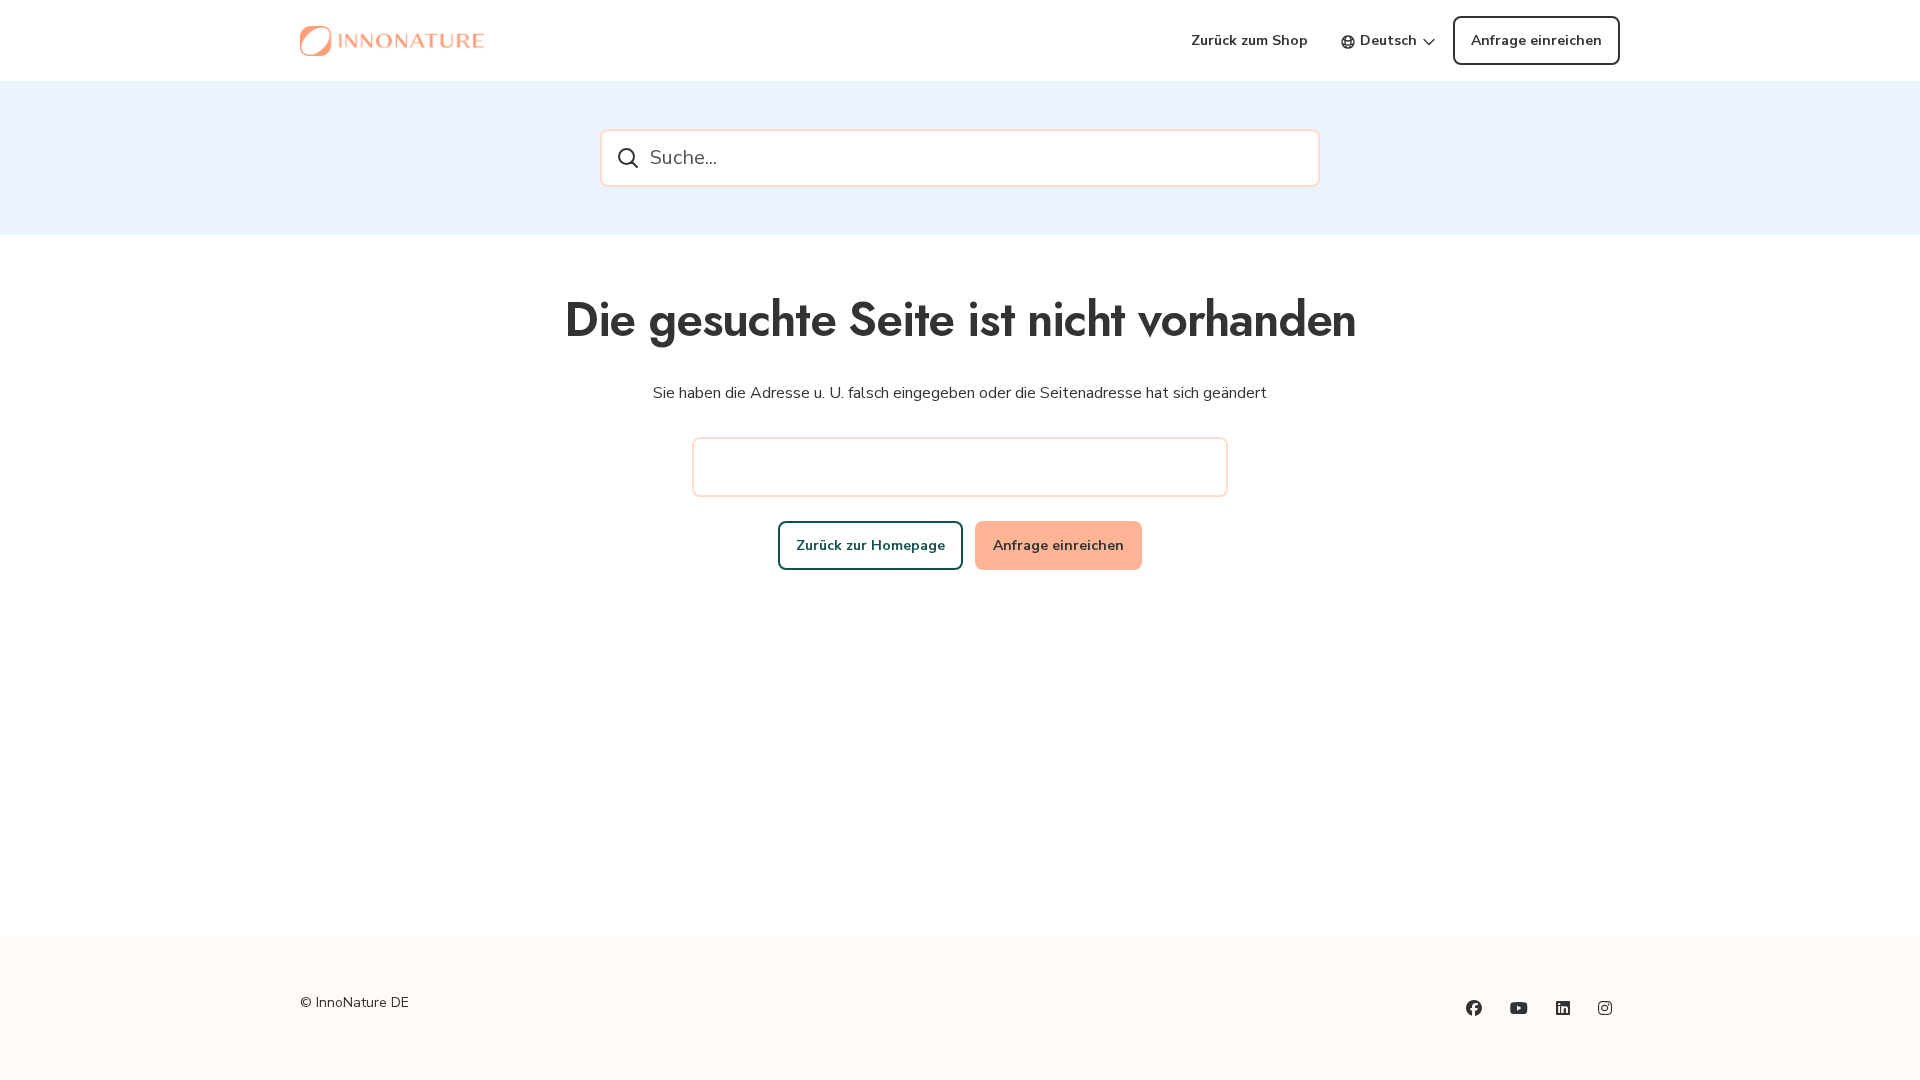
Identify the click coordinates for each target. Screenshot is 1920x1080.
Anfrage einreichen (1536, 40)
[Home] (392, 41)
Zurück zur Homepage (870, 545)
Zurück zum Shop (1249, 40)
